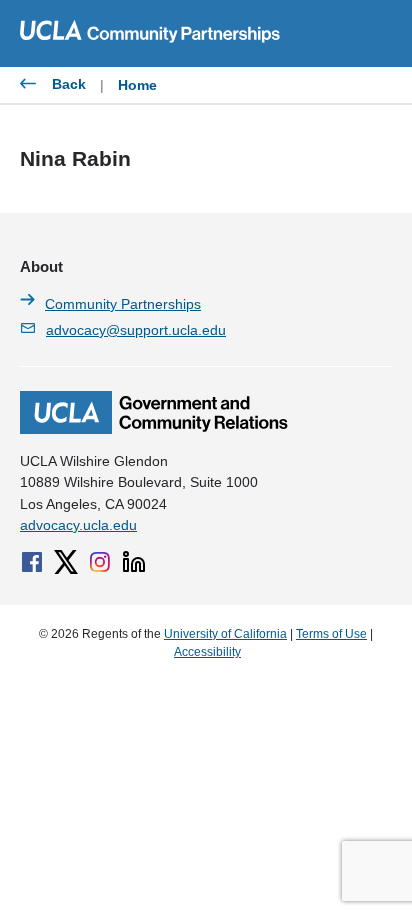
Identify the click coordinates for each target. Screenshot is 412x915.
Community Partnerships (123, 304)
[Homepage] (154, 429)
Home (137, 85)
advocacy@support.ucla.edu (136, 330)
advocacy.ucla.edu (78, 525)
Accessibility (207, 652)
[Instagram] (100, 562)
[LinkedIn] (134, 562)
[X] (66, 562)
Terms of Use (331, 634)
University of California (225, 634)
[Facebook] (32, 562)
